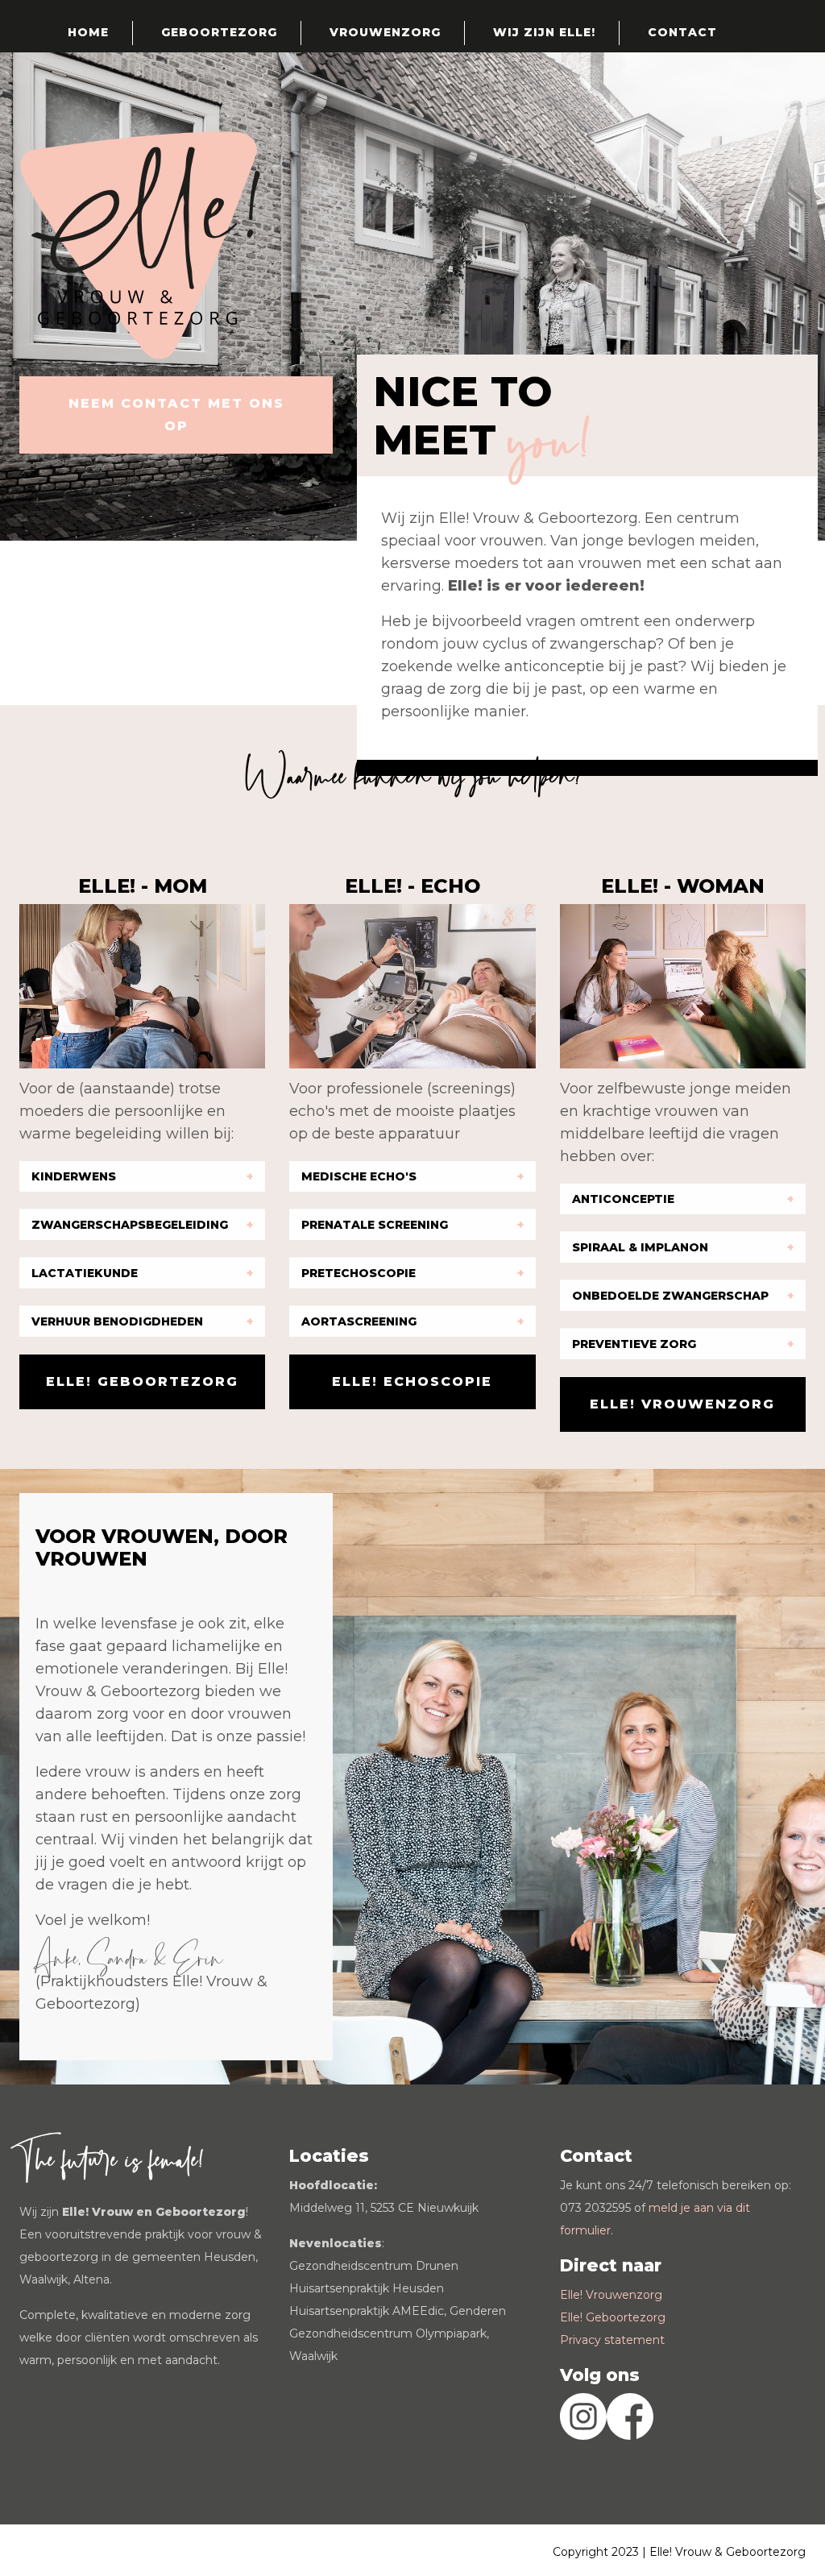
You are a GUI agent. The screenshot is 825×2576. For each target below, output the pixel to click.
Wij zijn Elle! (544, 32)
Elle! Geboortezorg (613, 2317)
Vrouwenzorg (385, 32)
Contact (682, 32)
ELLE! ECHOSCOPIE (412, 1381)
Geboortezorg (219, 32)
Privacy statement (612, 2340)
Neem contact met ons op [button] (176, 415)
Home (88, 32)
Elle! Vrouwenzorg (611, 2295)
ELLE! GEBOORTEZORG (142, 1381)
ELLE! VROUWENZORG (682, 1404)
